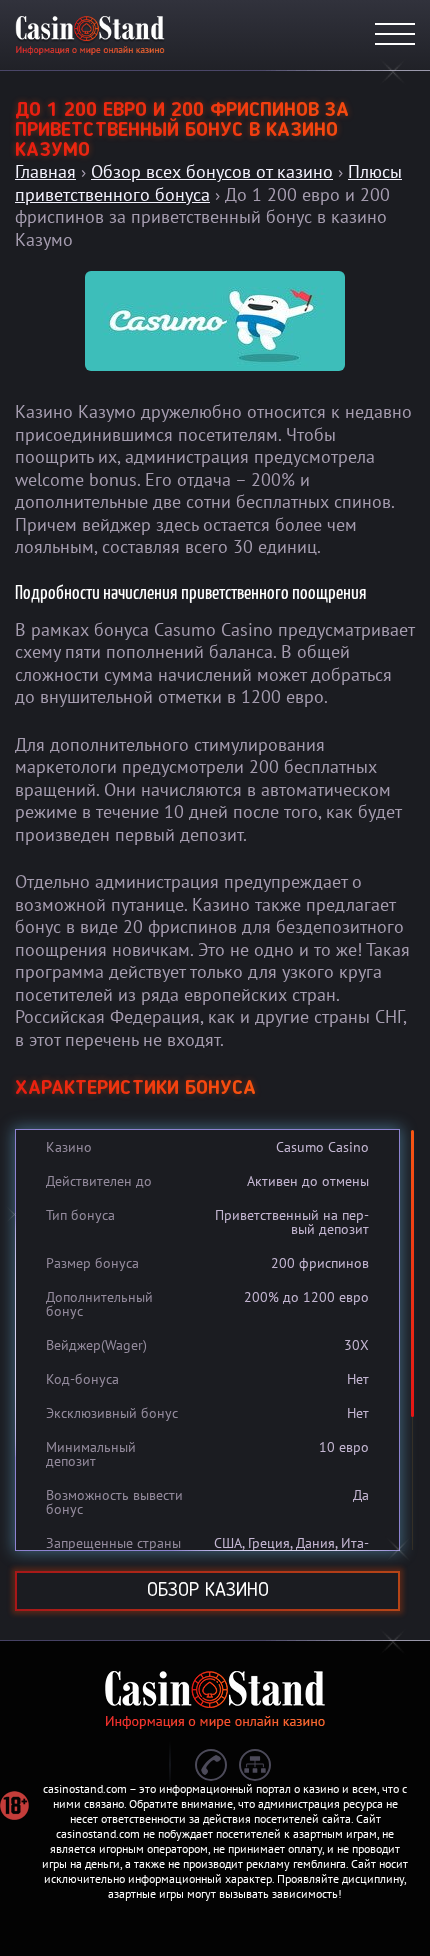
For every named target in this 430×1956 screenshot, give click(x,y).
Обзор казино (208, 1591)
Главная (45, 171)
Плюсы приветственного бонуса (208, 183)
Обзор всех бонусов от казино (212, 171)
